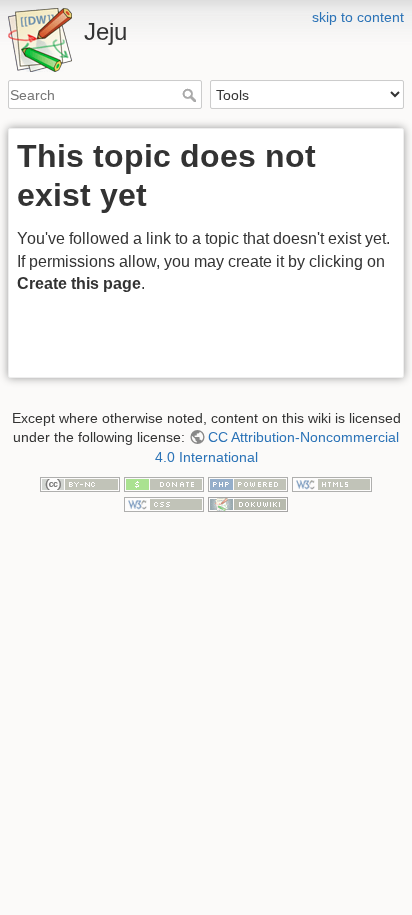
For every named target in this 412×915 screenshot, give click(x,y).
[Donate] (164, 483)
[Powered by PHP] (248, 483)
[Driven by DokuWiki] (248, 503)
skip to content (358, 17)
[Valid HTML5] (332, 483)
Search (191, 95)
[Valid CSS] (164, 503)
